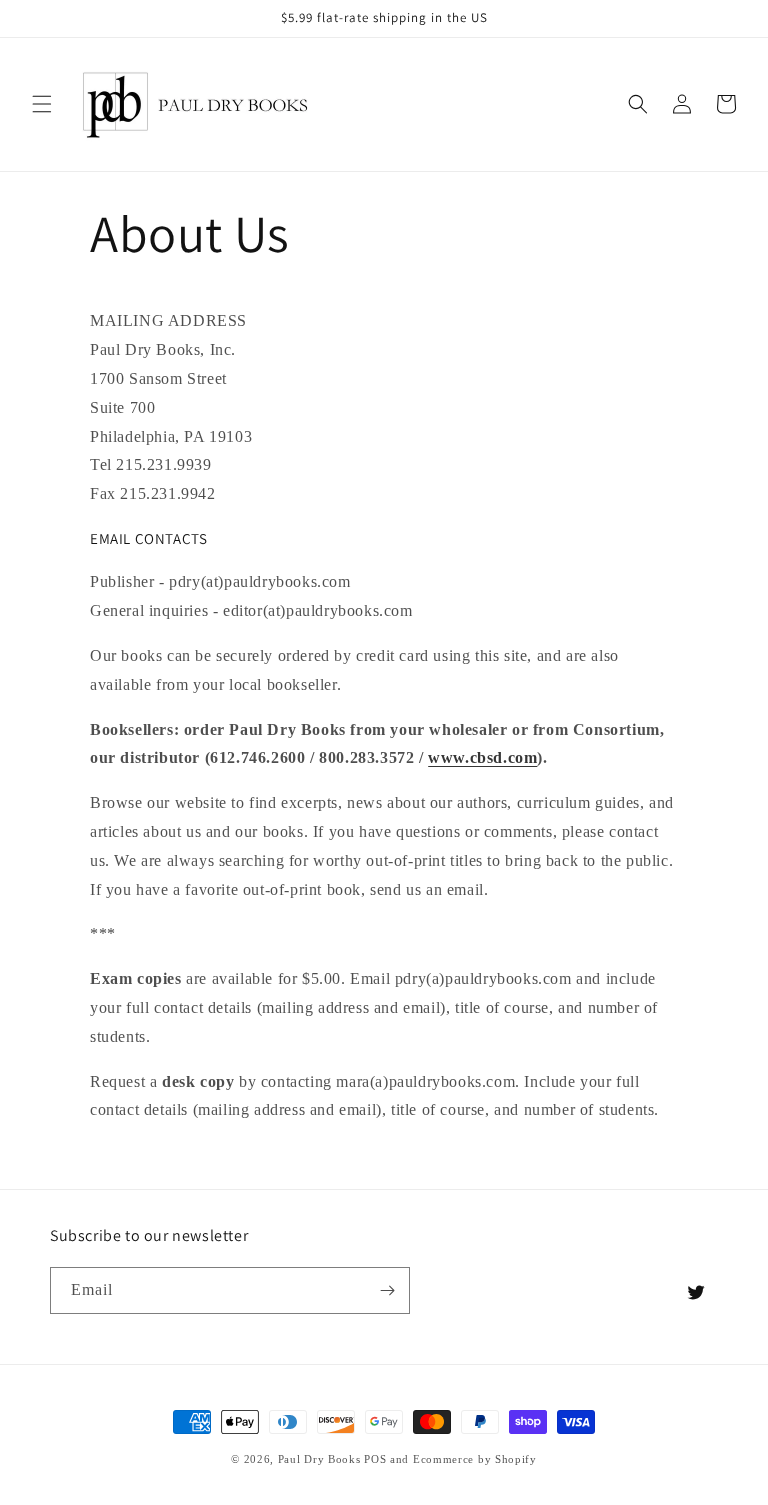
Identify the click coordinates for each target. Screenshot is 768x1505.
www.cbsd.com (482, 757)
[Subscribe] (387, 1290)
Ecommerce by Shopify (475, 1459)
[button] (42, 104)
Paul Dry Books (319, 1459)
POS (375, 1459)
